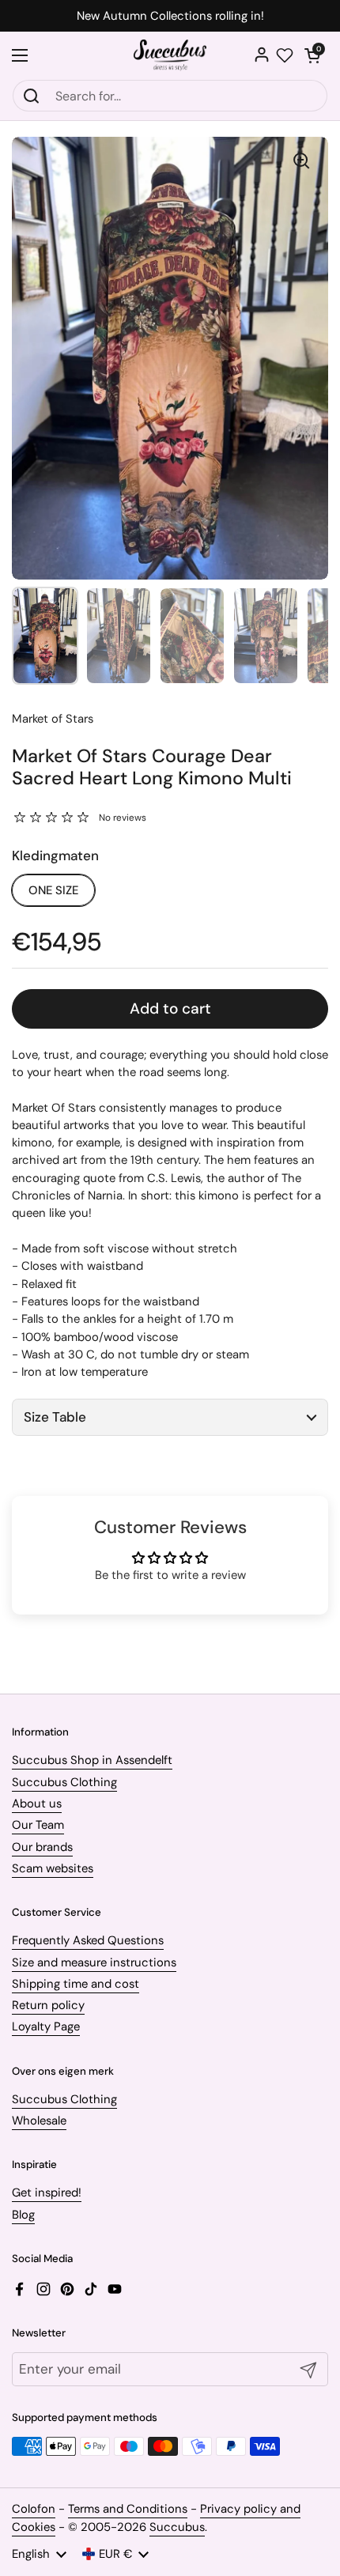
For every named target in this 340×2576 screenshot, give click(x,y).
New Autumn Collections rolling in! (170, 16)
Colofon (34, 2509)
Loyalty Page (46, 2026)
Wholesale (39, 2121)
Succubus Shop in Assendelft (92, 1760)
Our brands (42, 1847)
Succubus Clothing (64, 1782)
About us (37, 1804)
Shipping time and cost (76, 1984)
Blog (23, 2215)
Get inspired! (47, 2193)
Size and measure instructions (94, 1962)
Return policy (48, 2005)
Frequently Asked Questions (88, 1940)
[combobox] (170, 96)
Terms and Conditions (128, 2509)
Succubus (177, 2527)
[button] (312, 55)
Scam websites (53, 1868)
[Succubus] (170, 55)
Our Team (38, 1825)
